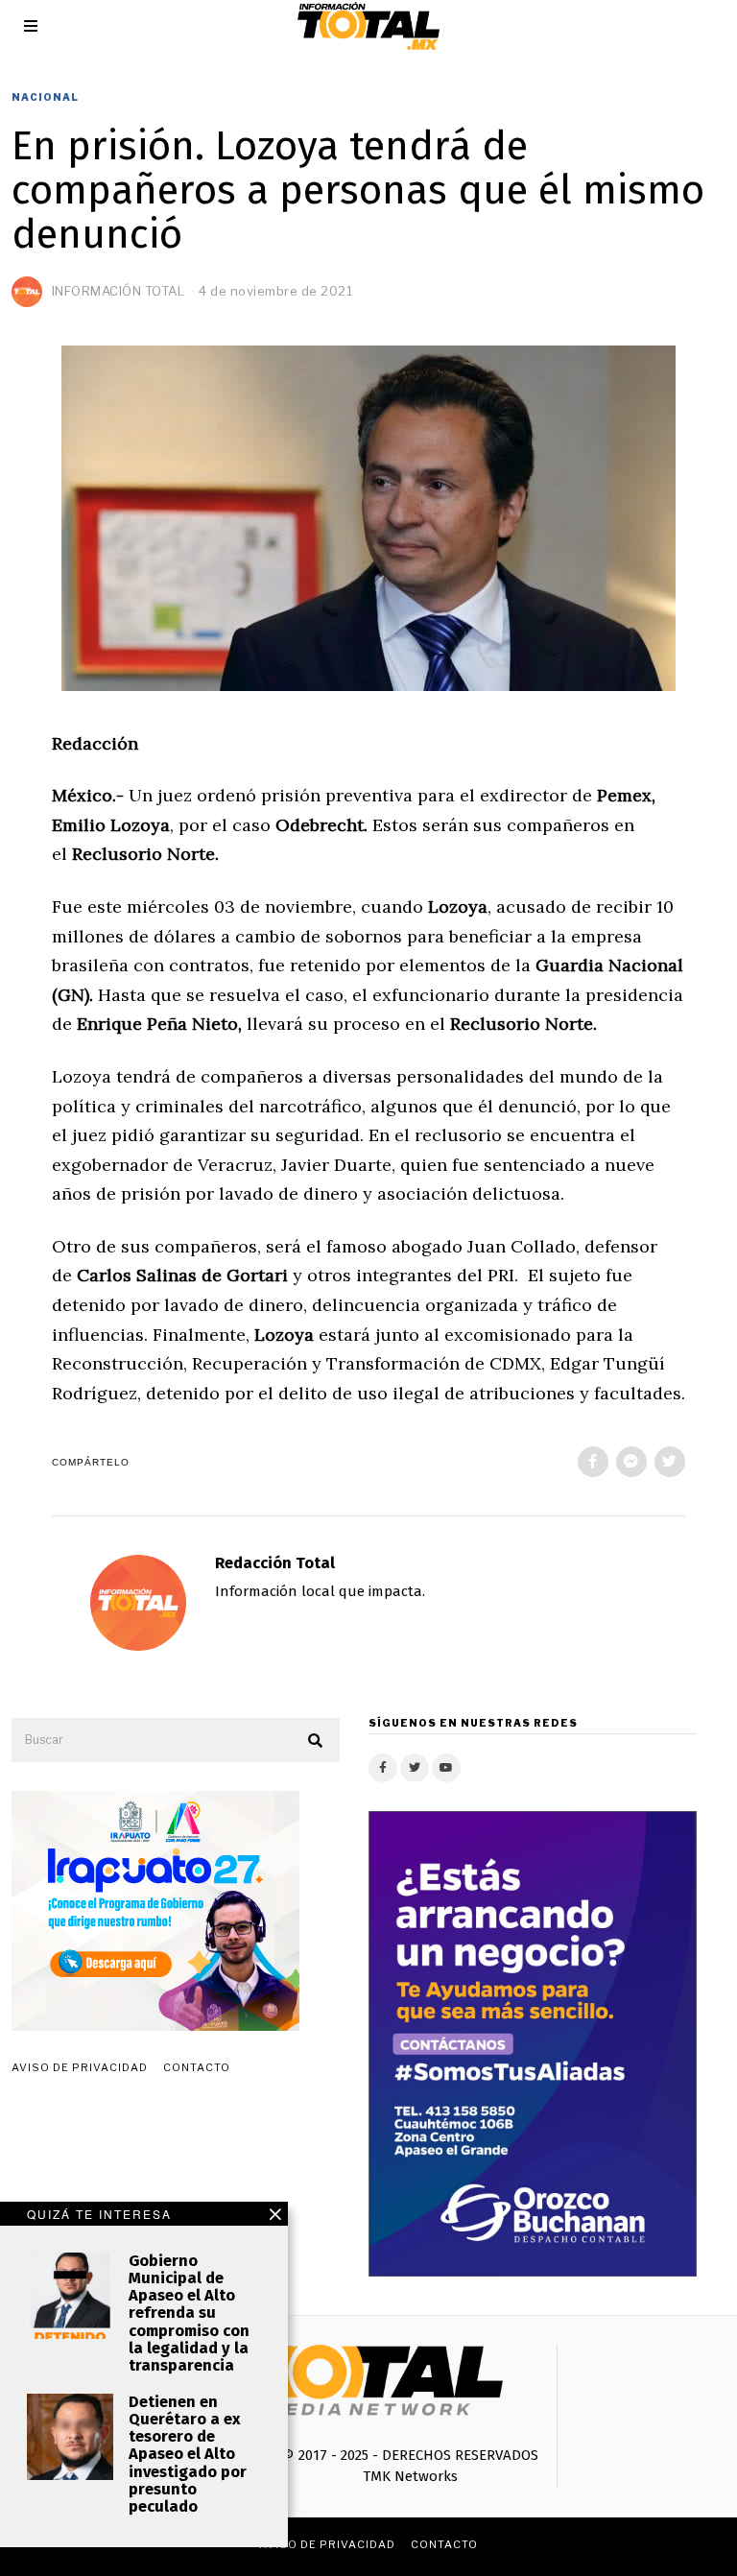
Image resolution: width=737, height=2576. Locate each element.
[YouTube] (446, 1768)
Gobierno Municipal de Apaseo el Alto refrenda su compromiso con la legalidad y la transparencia (189, 2313)
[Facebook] (593, 1462)
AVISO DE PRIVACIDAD (80, 2067)
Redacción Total (275, 1563)
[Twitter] (670, 1462)
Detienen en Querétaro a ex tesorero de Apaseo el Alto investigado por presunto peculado (188, 2454)
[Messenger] (631, 1462)
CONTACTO (197, 2067)
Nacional (45, 97)
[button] (317, 1741)
